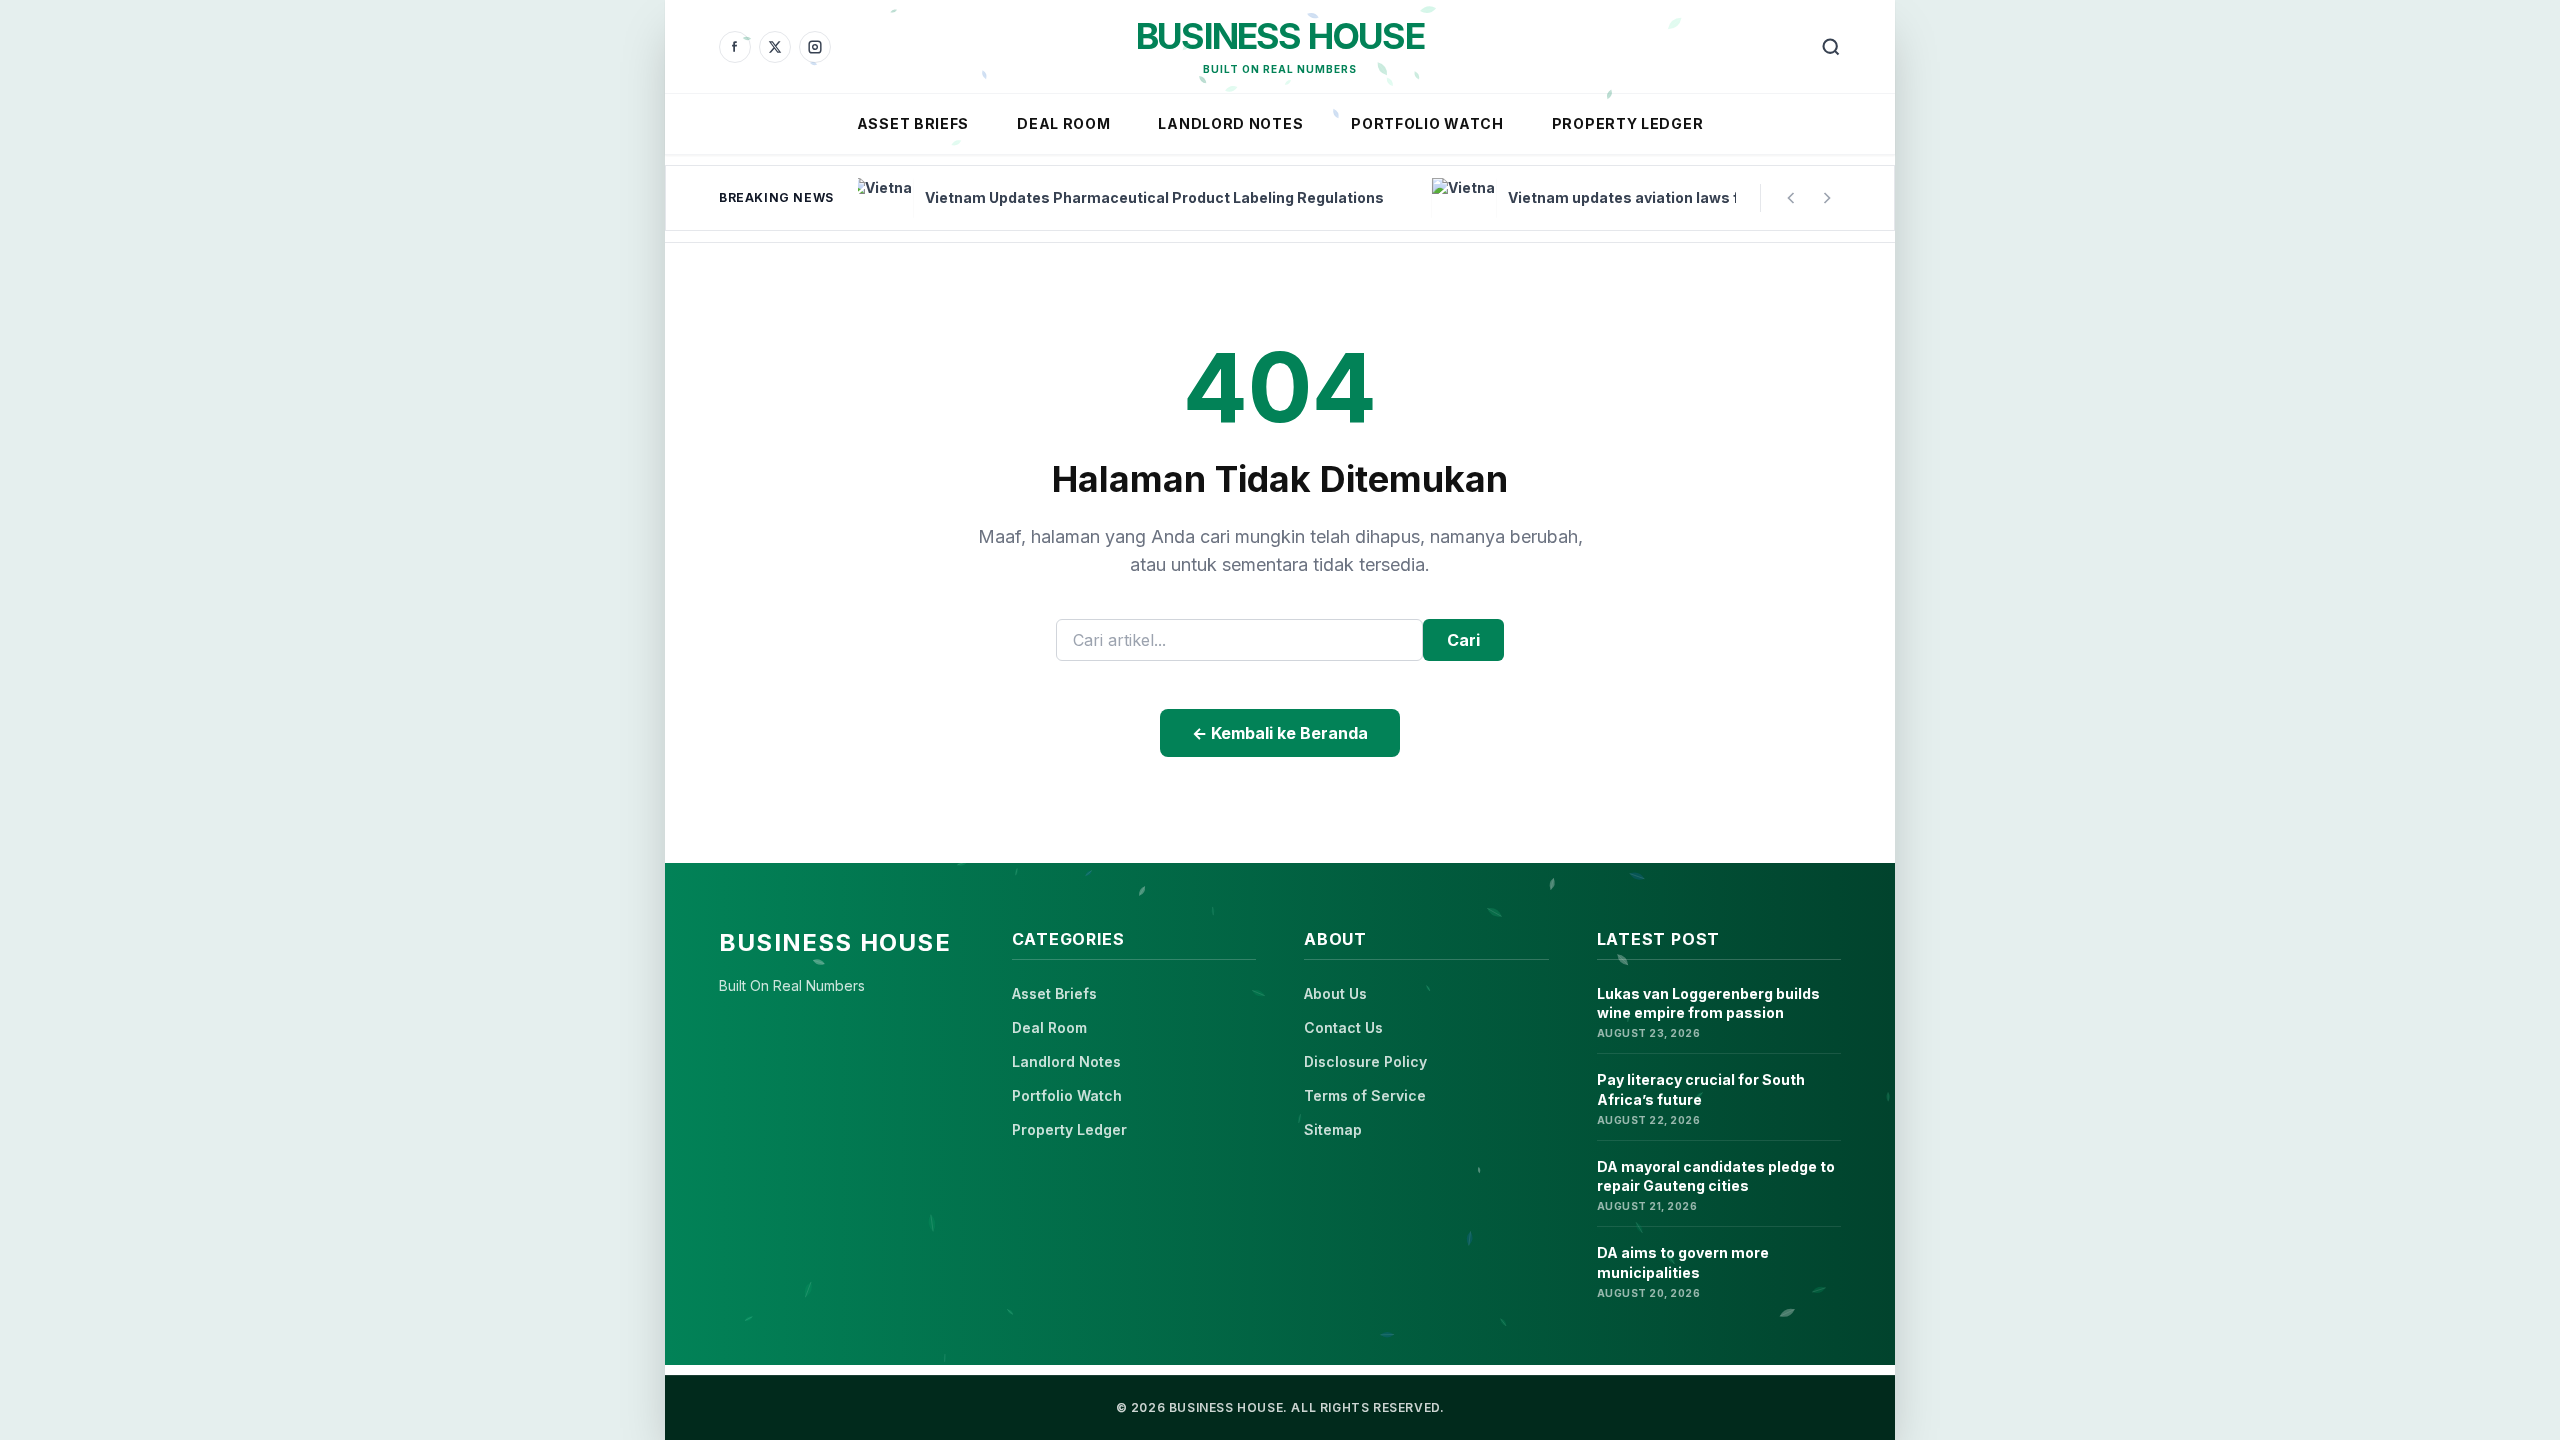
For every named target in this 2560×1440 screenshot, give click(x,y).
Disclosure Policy (1365, 1061)
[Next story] (1827, 198)
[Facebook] (735, 47)
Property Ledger (1628, 123)
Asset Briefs (913, 123)
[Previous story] (1791, 198)
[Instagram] (815, 47)
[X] (775, 47)
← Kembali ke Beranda (1280, 733)
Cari (1463, 640)
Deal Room (1063, 123)
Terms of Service (1365, 1095)
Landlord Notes (1230, 123)
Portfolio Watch (1427, 123)
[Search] (1831, 47)
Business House (1280, 36)
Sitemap (1333, 1129)
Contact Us (1343, 1027)
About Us (1335, 993)
